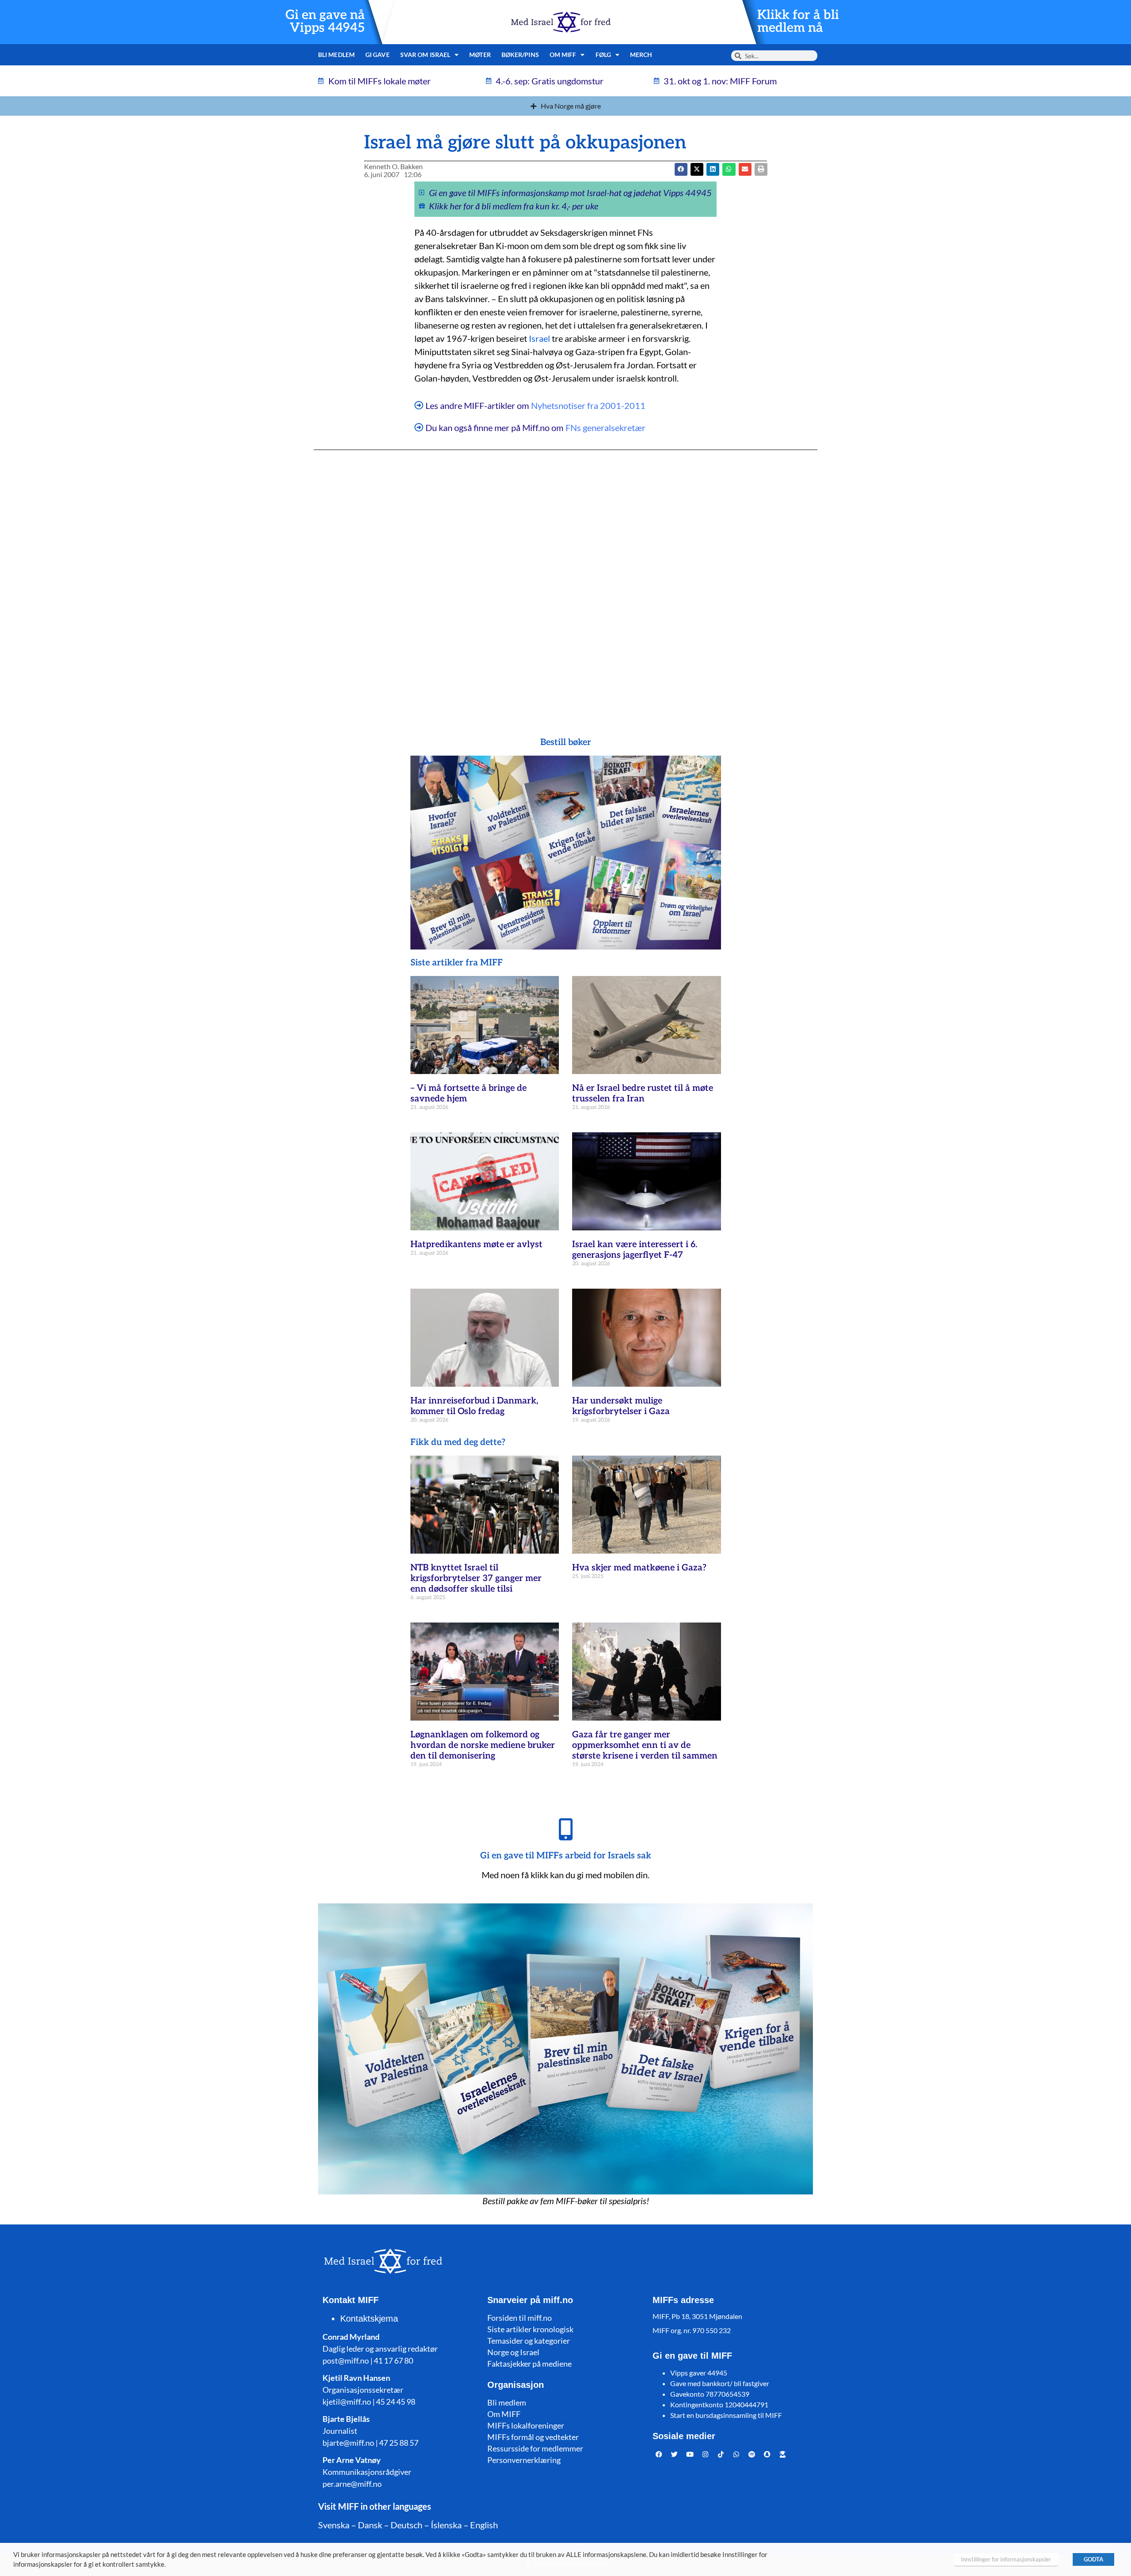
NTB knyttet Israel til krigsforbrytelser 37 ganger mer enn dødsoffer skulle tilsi (476, 1578)
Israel (539, 338)
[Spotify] (752, 2455)
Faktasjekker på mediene (529, 2364)
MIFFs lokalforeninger (526, 2425)
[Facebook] (659, 2455)
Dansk (370, 2525)
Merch (641, 55)
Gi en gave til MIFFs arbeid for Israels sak (566, 1856)
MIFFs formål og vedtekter (533, 2437)
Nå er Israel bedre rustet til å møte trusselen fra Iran (643, 1093)
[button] (697, 169)
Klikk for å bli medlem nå (798, 22)
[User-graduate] (783, 2455)
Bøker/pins (520, 55)
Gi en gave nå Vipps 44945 (325, 22)
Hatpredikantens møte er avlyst (476, 1244)
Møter (480, 55)
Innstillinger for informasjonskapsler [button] (1006, 2559)
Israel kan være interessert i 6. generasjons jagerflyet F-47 (635, 1250)
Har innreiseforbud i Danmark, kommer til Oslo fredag (474, 1406)
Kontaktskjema (369, 2319)
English (484, 2525)
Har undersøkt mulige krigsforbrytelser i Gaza (621, 1406)
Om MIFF (504, 2414)
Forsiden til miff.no (520, 2318)
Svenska (334, 2525)
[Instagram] (706, 2455)
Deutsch (406, 2525)
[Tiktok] (721, 2455)
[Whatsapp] (736, 2455)
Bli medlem (336, 55)
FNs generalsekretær (605, 427)
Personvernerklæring (524, 2460)
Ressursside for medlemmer (535, 2448)
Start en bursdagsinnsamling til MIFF (726, 2415)
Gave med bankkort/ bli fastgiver (720, 2383)
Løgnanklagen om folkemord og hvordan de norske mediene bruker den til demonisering (483, 1745)
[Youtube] (690, 2455)
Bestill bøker (566, 742)
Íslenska (446, 2525)
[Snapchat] (767, 2455)
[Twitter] (675, 2455)
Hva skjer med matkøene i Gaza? (639, 1568)
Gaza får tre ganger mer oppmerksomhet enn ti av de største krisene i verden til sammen (645, 1745)
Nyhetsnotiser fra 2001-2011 (588, 405)
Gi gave (378, 55)
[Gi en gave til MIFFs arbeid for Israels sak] (565, 1829)
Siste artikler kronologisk (530, 2329)
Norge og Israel (513, 2352)
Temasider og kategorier (529, 2341)
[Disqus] (565, 576)
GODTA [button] (1093, 2559)
